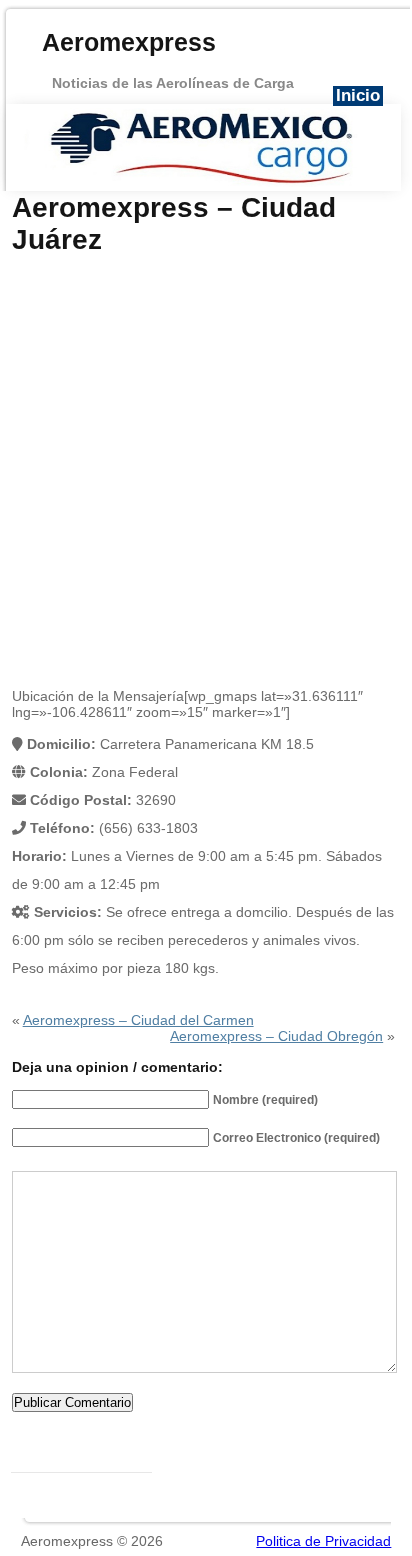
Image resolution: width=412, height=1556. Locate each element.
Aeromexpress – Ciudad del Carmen (138, 1020)
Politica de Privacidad (323, 1541)
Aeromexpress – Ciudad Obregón (276, 1036)
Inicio (358, 95)
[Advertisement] (206, 472)
